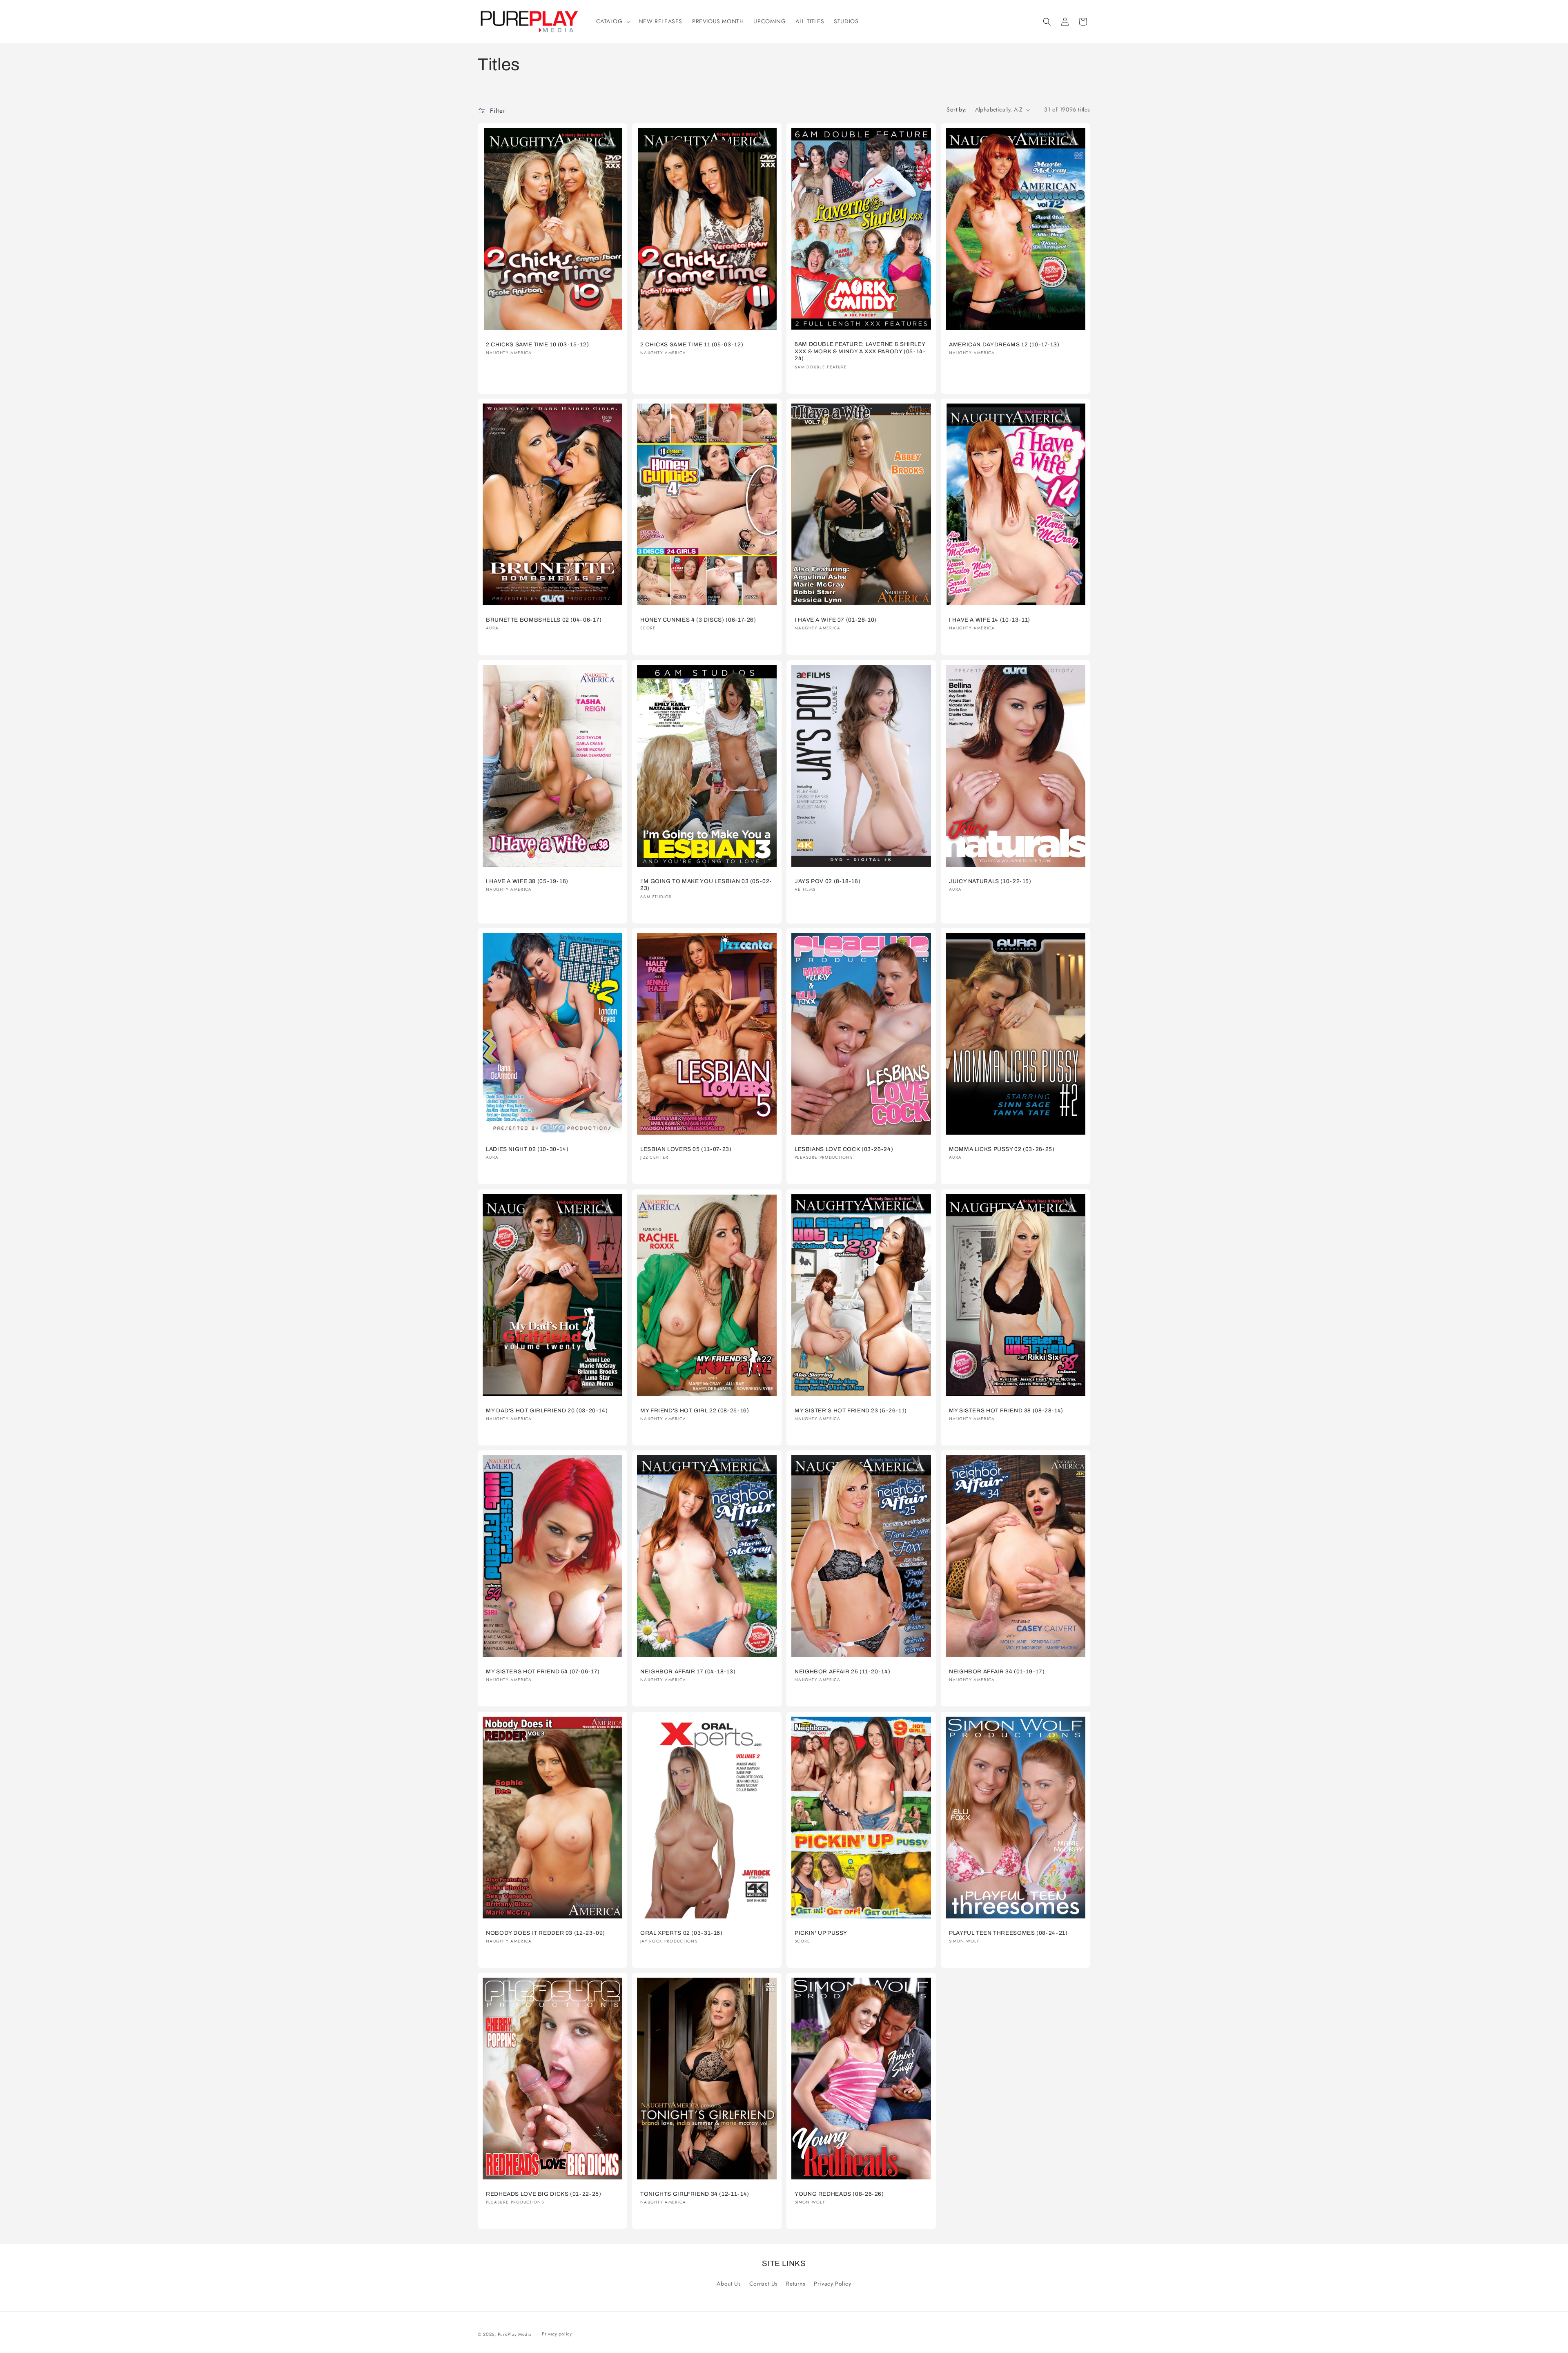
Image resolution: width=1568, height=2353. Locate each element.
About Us (729, 2284)
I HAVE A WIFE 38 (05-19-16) (527, 881)
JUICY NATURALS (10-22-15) (990, 881)
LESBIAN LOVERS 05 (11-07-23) (686, 1149)
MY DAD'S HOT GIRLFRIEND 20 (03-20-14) (547, 1411)
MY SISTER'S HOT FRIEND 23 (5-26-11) (851, 1411)
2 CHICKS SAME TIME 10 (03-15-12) (537, 345)
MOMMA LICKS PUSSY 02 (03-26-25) (1002, 1149)
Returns (796, 2284)
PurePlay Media (515, 2334)
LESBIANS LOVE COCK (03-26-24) (844, 1149)
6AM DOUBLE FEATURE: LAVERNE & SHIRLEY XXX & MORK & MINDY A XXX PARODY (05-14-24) (860, 352)
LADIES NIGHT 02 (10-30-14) (527, 1149)
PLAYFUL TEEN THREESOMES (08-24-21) (1008, 1933)
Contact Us (764, 2284)
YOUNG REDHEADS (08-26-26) (839, 2194)
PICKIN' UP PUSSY (821, 1933)
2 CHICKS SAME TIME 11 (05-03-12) (692, 345)
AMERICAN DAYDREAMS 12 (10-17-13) (1004, 345)
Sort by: (957, 109)
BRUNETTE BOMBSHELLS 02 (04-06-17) (544, 620)
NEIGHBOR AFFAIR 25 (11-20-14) (842, 1672)
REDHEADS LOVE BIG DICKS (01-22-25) (543, 2194)
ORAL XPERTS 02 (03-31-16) (682, 1933)
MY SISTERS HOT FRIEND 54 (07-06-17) (543, 1672)
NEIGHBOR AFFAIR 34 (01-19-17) (997, 1672)
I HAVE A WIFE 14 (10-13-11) (990, 620)
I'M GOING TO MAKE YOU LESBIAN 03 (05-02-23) (706, 884)
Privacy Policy (832, 2284)
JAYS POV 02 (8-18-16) (827, 881)
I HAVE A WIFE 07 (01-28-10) (836, 620)
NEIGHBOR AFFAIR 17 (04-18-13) (688, 1672)
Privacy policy (557, 2334)
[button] (612, 21)
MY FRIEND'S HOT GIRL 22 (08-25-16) (695, 1411)
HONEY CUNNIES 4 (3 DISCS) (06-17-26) (698, 620)
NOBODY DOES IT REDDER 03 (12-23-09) (546, 1933)
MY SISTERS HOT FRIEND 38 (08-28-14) (1006, 1411)
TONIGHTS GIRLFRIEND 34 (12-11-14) (695, 2194)
